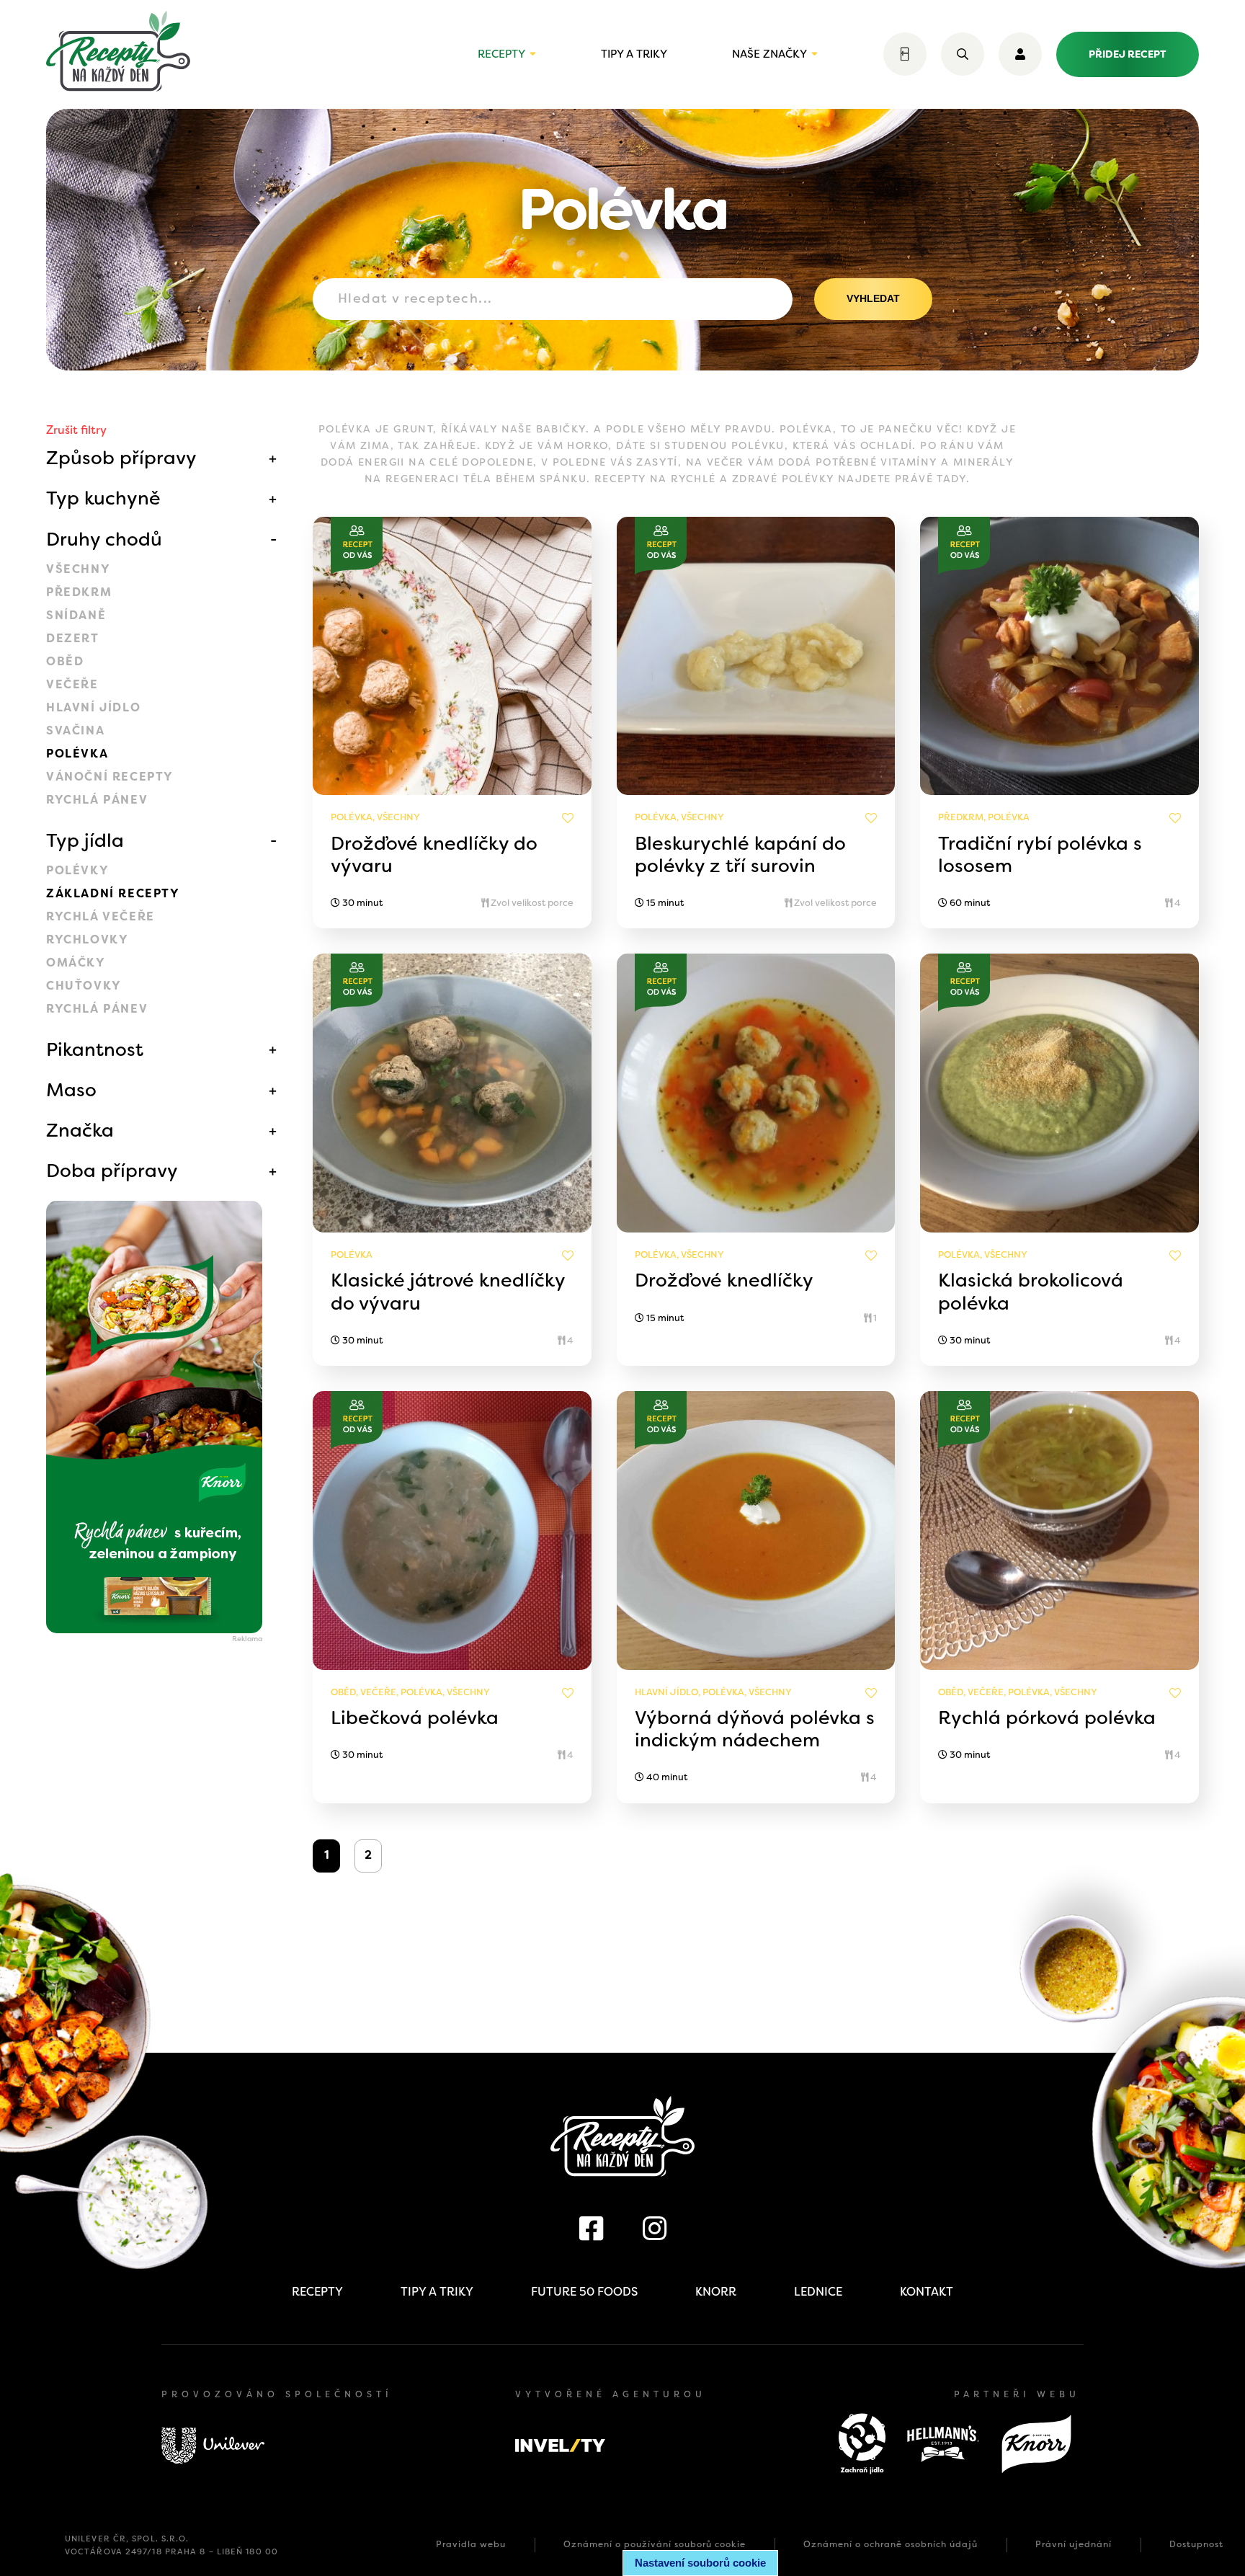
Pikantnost (95, 1049)
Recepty (501, 54)
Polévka (77, 754)
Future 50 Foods (584, 2292)
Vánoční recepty (110, 777)
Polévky (77, 870)
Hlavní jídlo (93, 707)
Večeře (72, 684)
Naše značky (769, 54)
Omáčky (76, 963)
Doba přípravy (112, 1171)
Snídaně (76, 615)
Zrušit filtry (76, 430)
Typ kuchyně (103, 498)
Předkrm (79, 592)
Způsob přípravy (121, 458)
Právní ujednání (1074, 2544)
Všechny (78, 569)
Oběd (65, 661)
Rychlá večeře (101, 916)
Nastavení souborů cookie (700, 2563)
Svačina (75, 730)
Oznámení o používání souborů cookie (655, 2544)
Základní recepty (113, 893)
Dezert (73, 638)
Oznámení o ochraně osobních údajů (891, 2544)
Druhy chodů (104, 539)
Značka (80, 1130)
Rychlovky (87, 940)
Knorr (716, 2292)
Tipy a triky (634, 54)
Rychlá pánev (97, 800)
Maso (71, 1090)
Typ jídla (85, 840)
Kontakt (927, 2292)
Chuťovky (84, 986)
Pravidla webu (471, 2544)
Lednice (818, 2292)
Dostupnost (1196, 2544)
